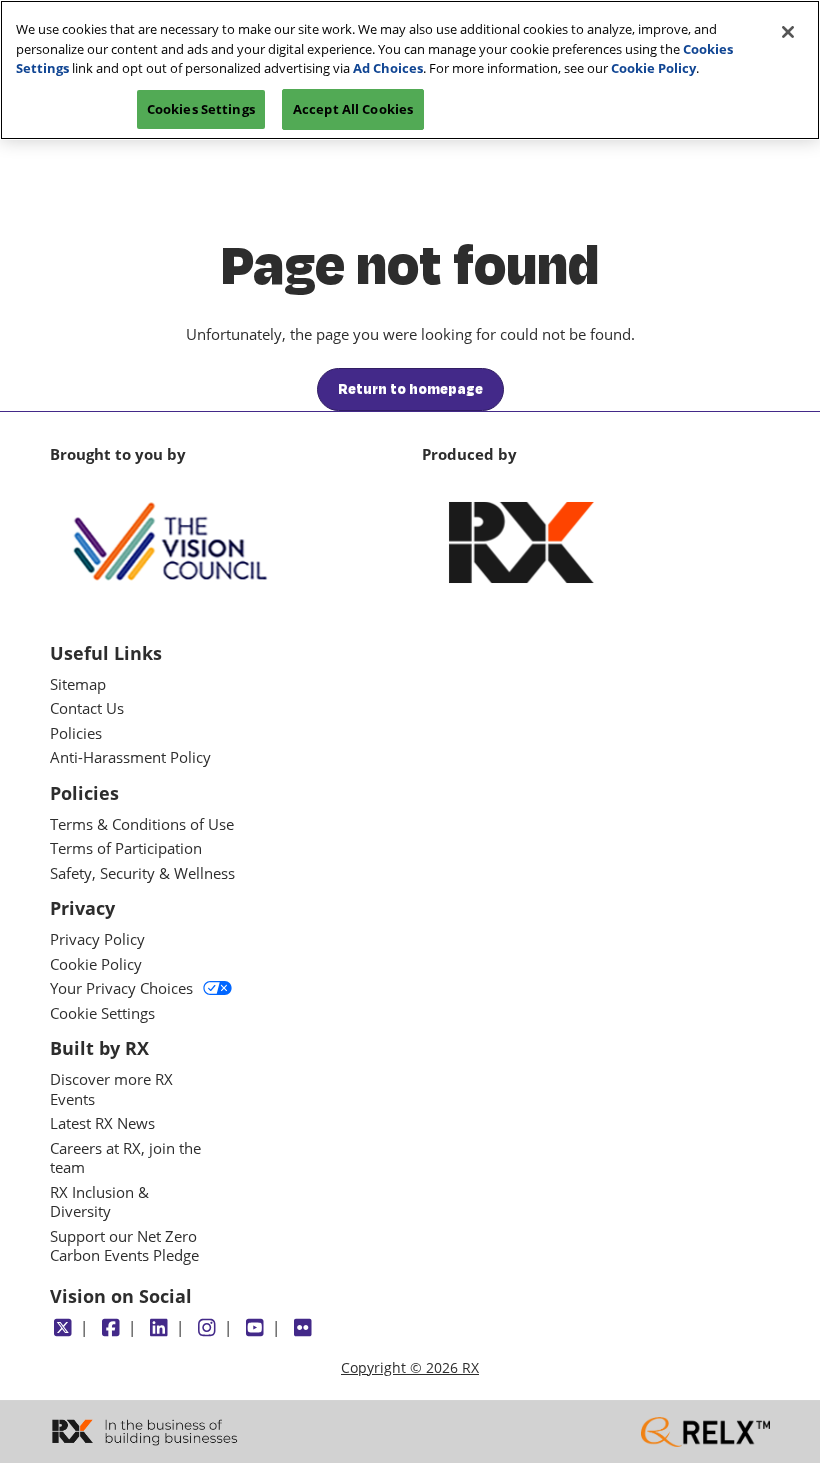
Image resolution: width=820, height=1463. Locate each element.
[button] (410, 390)
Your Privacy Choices (121, 988)
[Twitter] (62, 1328)
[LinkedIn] (158, 1328)
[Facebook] (110, 1328)
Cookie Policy (653, 68)
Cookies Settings (201, 109)
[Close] (788, 32)
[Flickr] (302, 1328)
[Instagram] (206, 1328)
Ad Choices (388, 68)
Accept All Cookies (353, 109)
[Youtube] (254, 1328)
